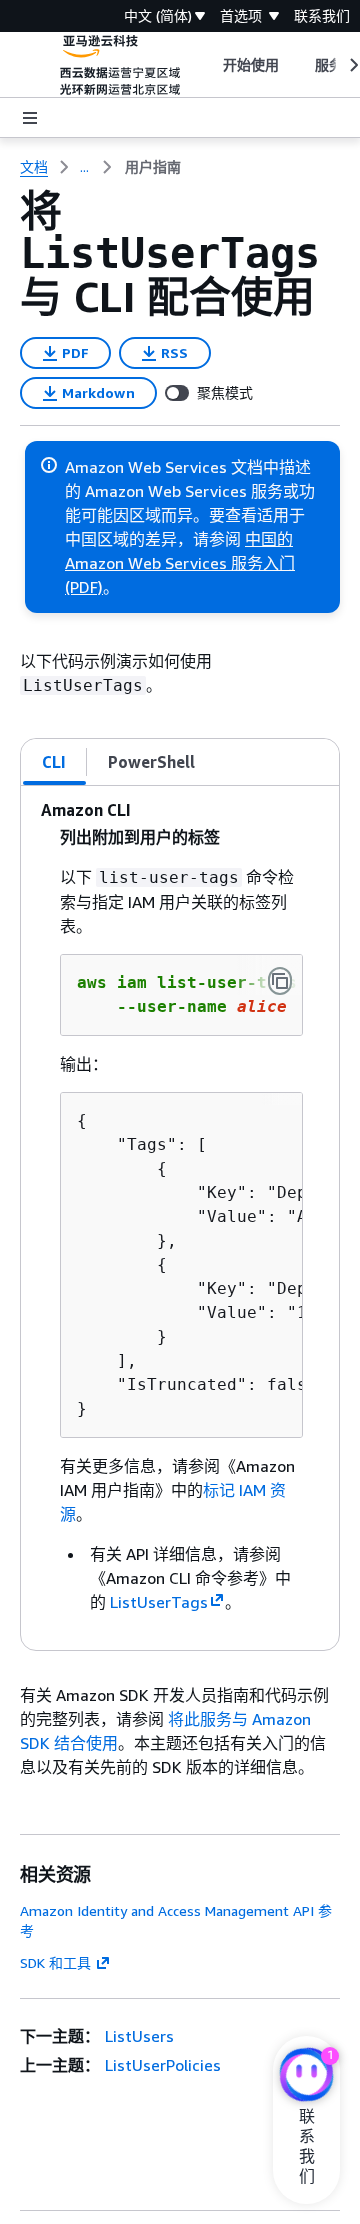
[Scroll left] (207, 65)
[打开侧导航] (30, 118)
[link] (153, 167)
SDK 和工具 (55, 1962)
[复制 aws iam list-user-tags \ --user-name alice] (280, 981)
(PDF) (84, 587)
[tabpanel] (180, 1218)
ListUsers (139, 2036)
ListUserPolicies (163, 2065)
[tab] (54, 762)
